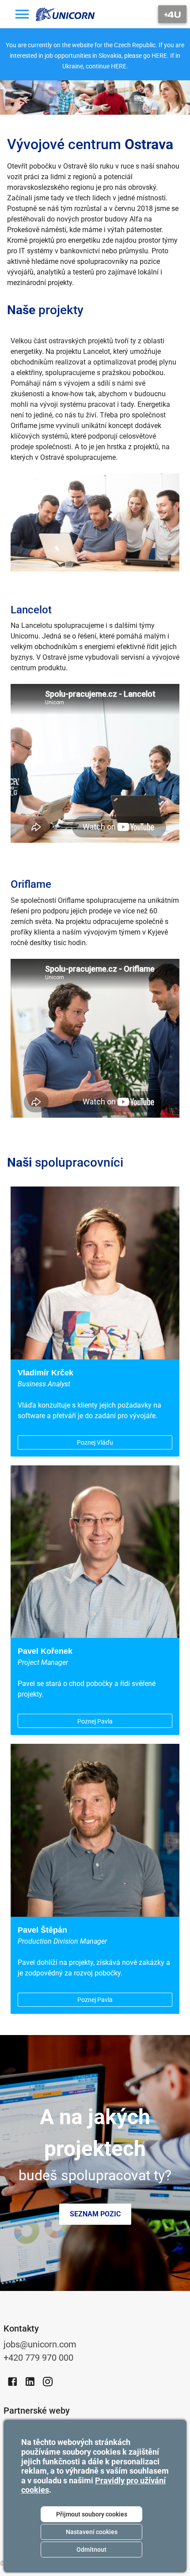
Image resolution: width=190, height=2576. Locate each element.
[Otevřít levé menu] (22, 14)
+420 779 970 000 (38, 2358)
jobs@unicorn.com (40, 2344)
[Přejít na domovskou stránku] (66, 14)
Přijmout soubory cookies (92, 2514)
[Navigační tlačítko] (172, 14)
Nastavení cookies (92, 2532)
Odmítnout (91, 2550)
